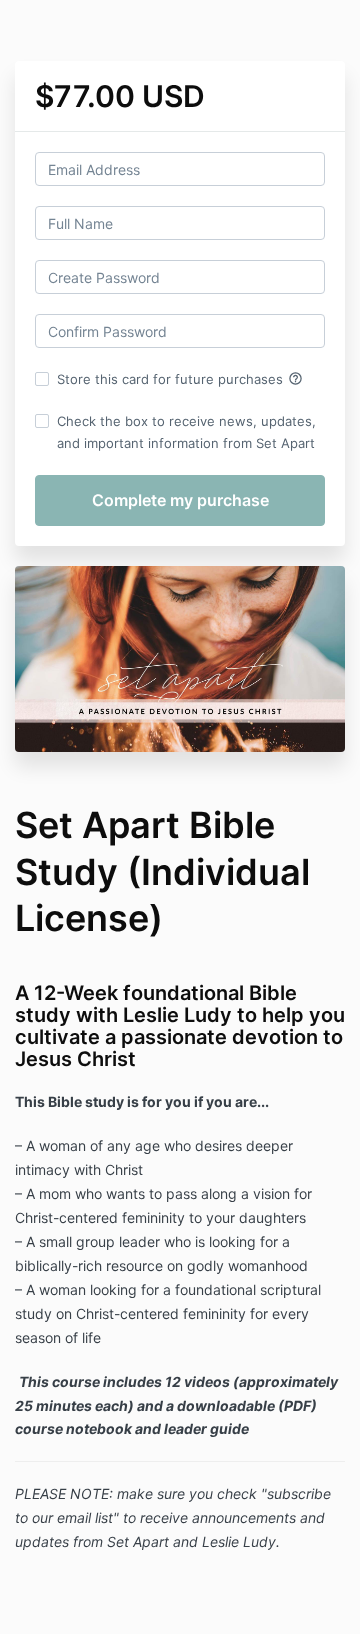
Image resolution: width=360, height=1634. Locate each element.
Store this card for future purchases (180, 379)
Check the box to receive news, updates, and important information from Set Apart (186, 432)
